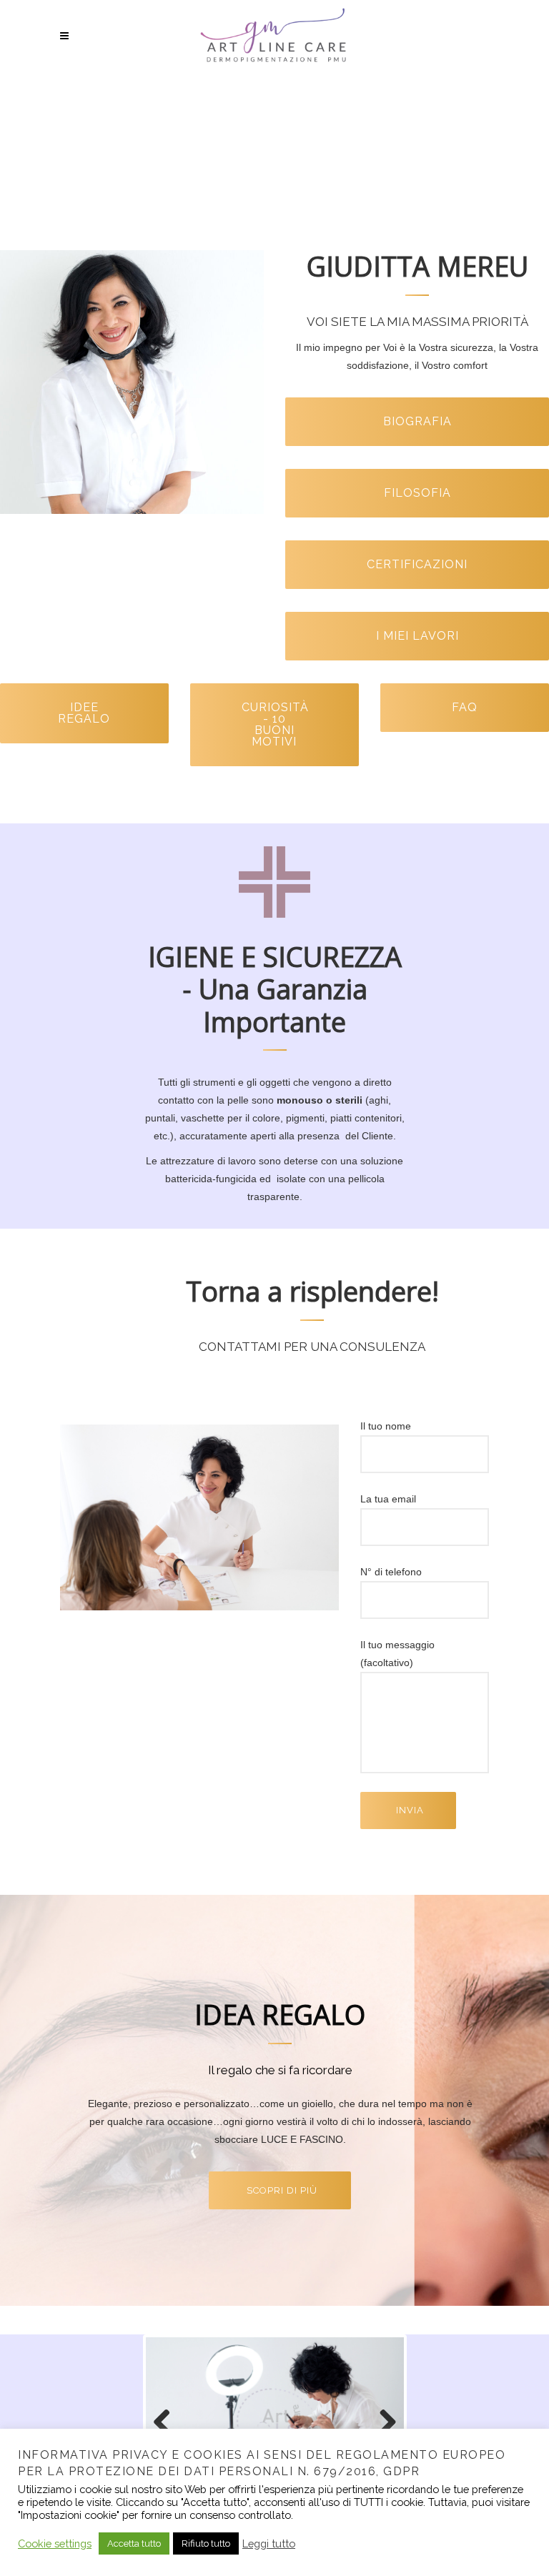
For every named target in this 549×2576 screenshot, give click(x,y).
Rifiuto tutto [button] (206, 2543)
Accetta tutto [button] (134, 2543)
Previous (167, 2423)
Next (382, 2423)
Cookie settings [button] (55, 2543)
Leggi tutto (269, 2543)
